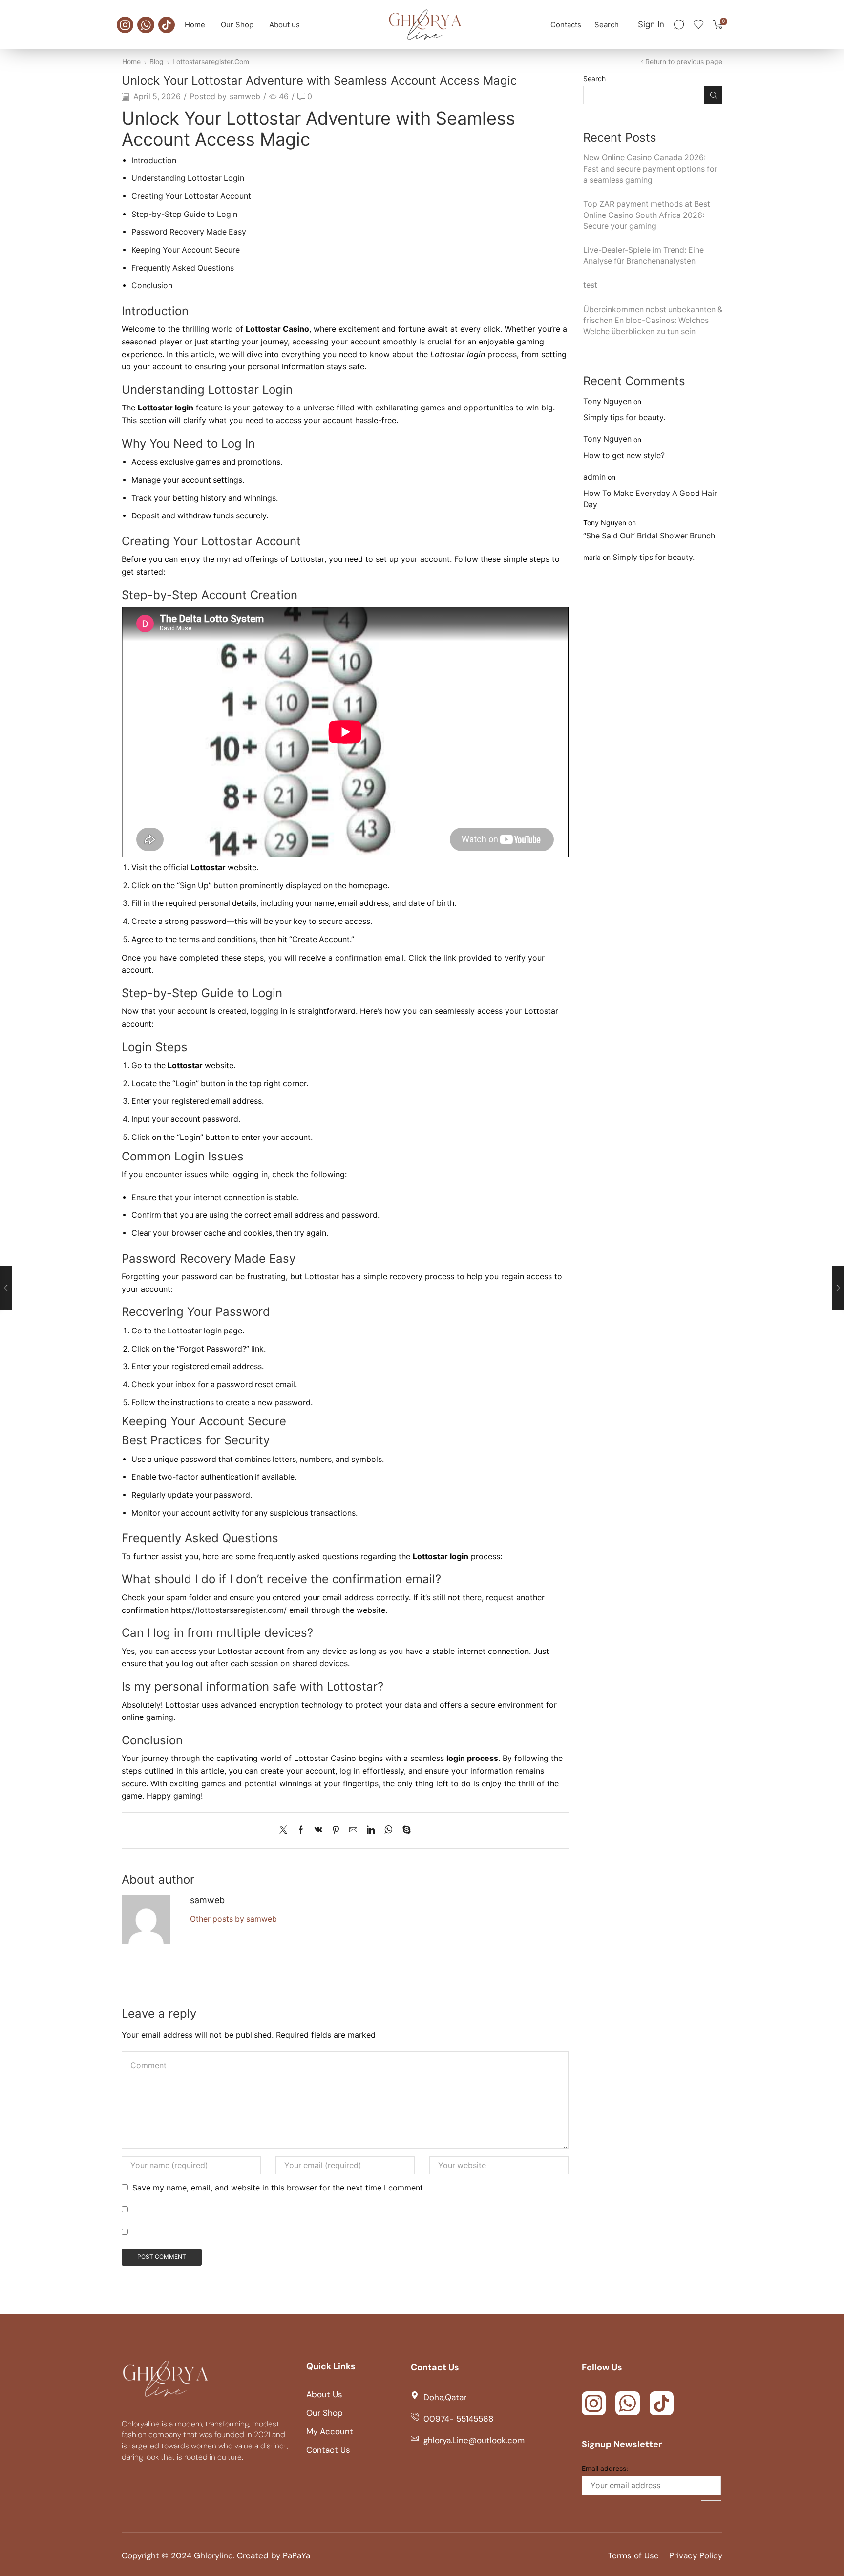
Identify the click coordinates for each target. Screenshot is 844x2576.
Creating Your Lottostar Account (191, 196)
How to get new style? (624, 456)
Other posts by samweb (233, 1919)
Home (131, 61)
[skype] (404, 1831)
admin (594, 477)
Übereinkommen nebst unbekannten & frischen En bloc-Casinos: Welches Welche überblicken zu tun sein (653, 321)
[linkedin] (371, 1831)
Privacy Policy (696, 2555)
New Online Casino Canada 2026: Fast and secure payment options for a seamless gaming (650, 169)
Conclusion (152, 286)
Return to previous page (684, 61)
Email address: (605, 2468)
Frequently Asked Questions (183, 268)
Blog (157, 61)
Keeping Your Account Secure (186, 250)
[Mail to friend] (353, 1831)
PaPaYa (296, 2555)
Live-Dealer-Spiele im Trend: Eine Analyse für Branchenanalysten (644, 256)
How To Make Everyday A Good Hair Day (650, 499)
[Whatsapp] (146, 25)
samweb (245, 97)
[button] (607, 25)
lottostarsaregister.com (211, 61)
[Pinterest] (336, 1831)
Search (594, 78)
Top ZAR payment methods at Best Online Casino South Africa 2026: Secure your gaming (647, 215)
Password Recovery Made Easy (189, 232)
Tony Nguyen (607, 401)
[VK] (318, 1831)
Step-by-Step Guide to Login (184, 214)
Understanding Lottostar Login (188, 178)
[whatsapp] (389, 1831)
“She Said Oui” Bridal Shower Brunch (649, 536)
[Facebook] (301, 1831)
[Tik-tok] (167, 25)
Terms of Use (633, 2555)
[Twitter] (286, 1831)
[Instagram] (125, 25)
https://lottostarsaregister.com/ (229, 1610)
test (590, 285)
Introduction (154, 161)
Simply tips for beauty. (624, 418)
